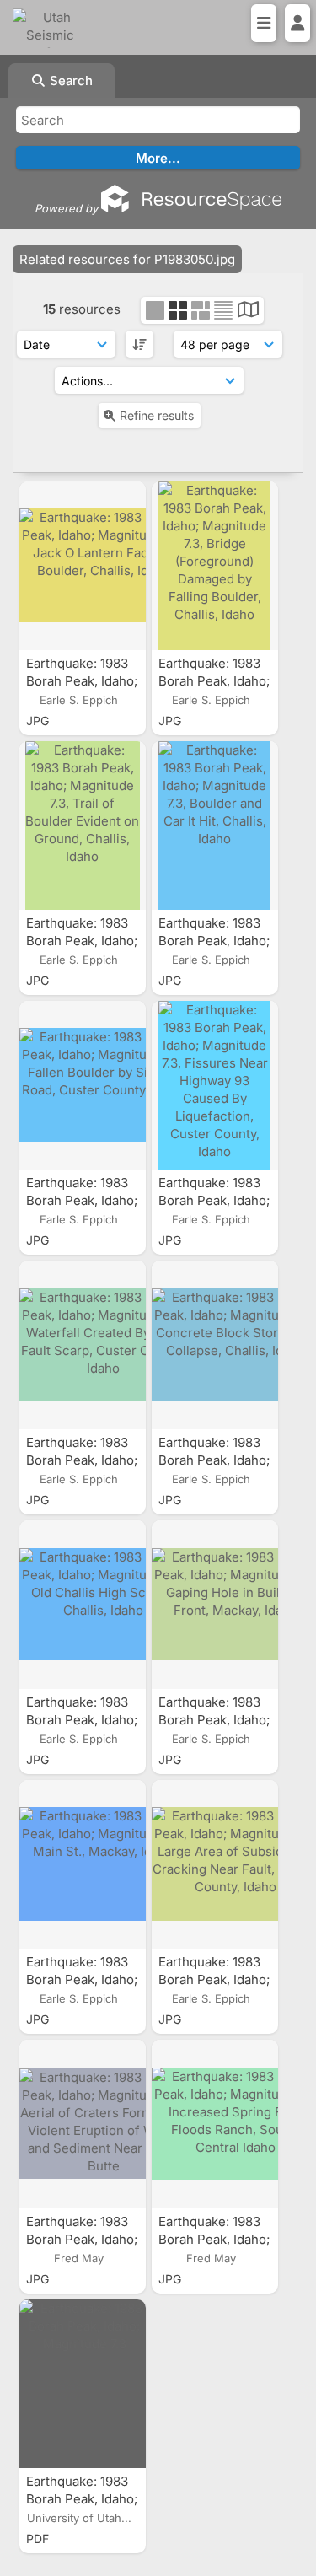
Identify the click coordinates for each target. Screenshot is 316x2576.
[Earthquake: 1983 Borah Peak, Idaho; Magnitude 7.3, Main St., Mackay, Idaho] (83, 1864)
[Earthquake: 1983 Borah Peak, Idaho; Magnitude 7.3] (83, 2384)
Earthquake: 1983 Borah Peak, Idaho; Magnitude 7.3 (82, 2499)
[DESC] (139, 344)
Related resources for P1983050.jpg (127, 259)
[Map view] (248, 312)
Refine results (157, 415)
